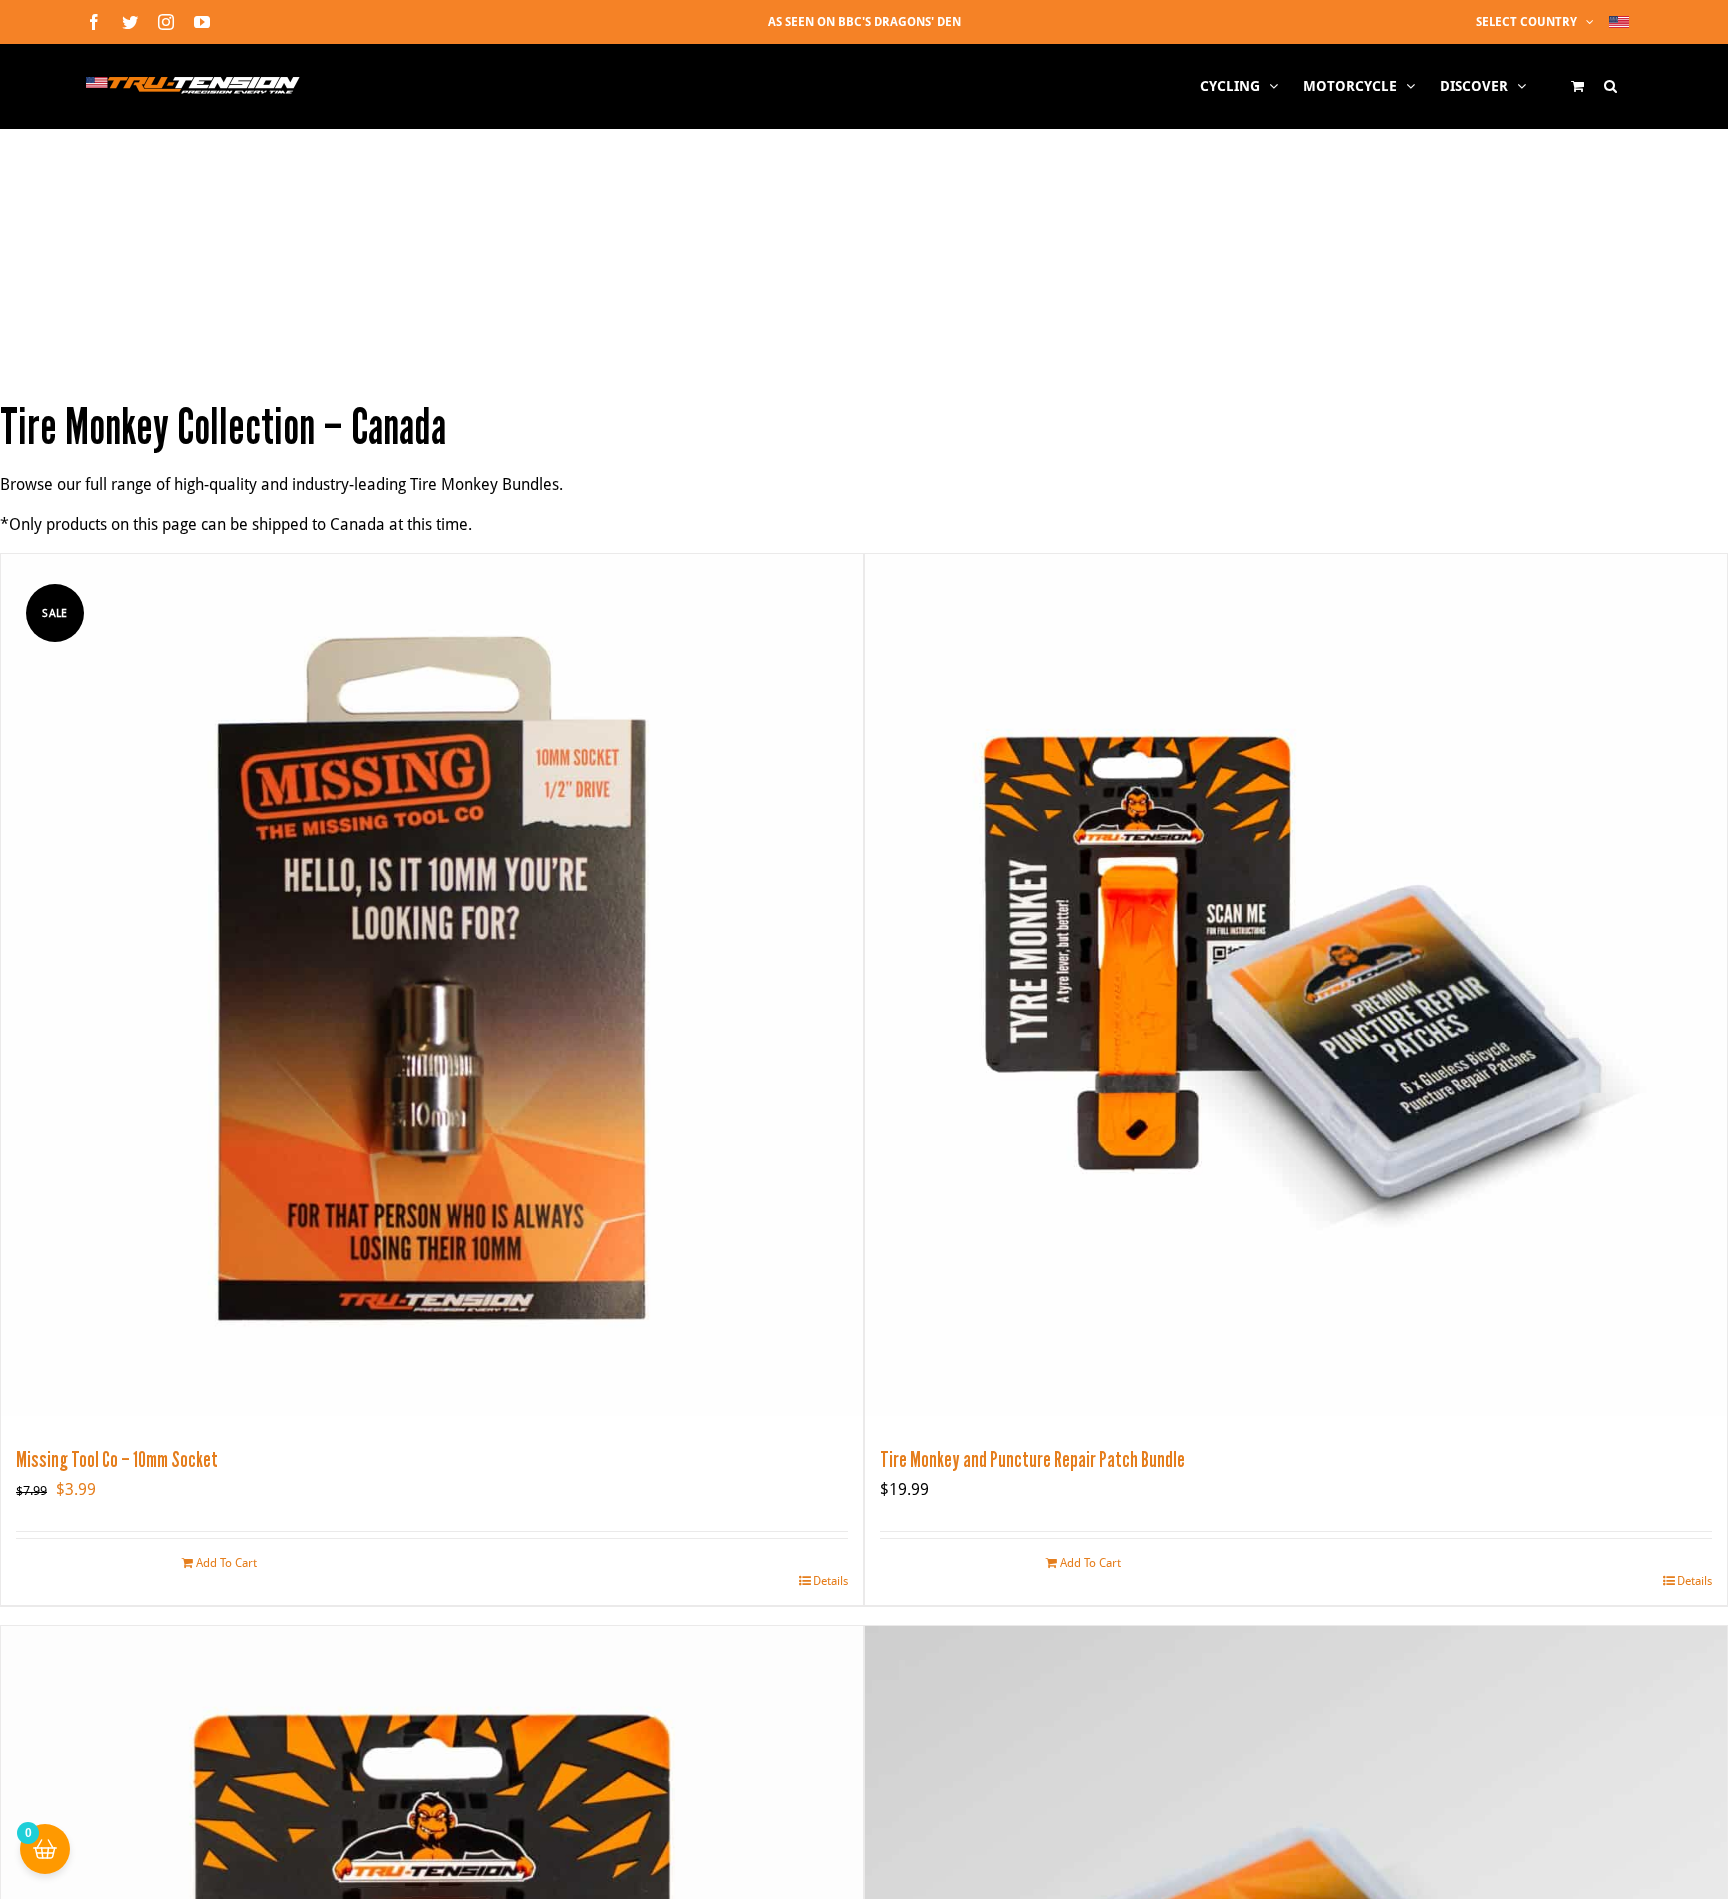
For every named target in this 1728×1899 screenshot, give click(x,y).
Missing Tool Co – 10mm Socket (117, 1459)
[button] (1610, 86)
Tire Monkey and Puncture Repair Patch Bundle (1032, 1459)
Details (830, 1581)
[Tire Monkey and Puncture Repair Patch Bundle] (1296, 985)
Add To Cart (226, 1563)
